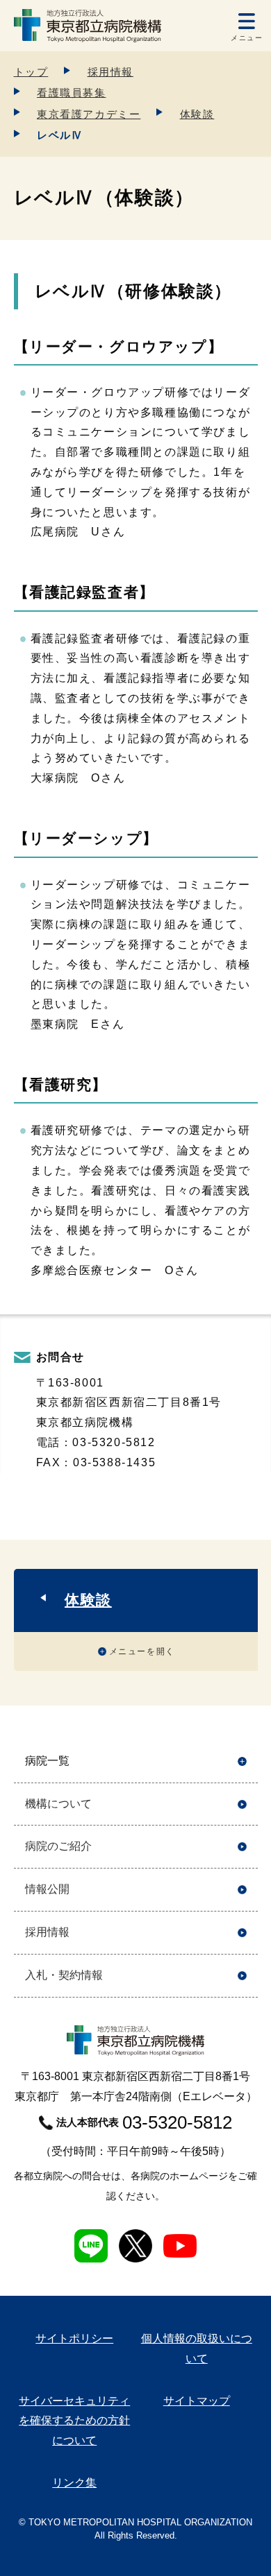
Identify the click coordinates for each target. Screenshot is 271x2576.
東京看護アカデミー (89, 114)
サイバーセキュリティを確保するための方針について (74, 2421)
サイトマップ (197, 2401)
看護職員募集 (72, 93)
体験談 (197, 114)
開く (242, 1761)
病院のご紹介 (58, 1846)
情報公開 (47, 1889)
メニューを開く (142, 1651)
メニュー (247, 38)
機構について (58, 1804)
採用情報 (110, 72)
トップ (31, 72)
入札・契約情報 (64, 1975)
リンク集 (74, 2483)
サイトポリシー (74, 2338)
